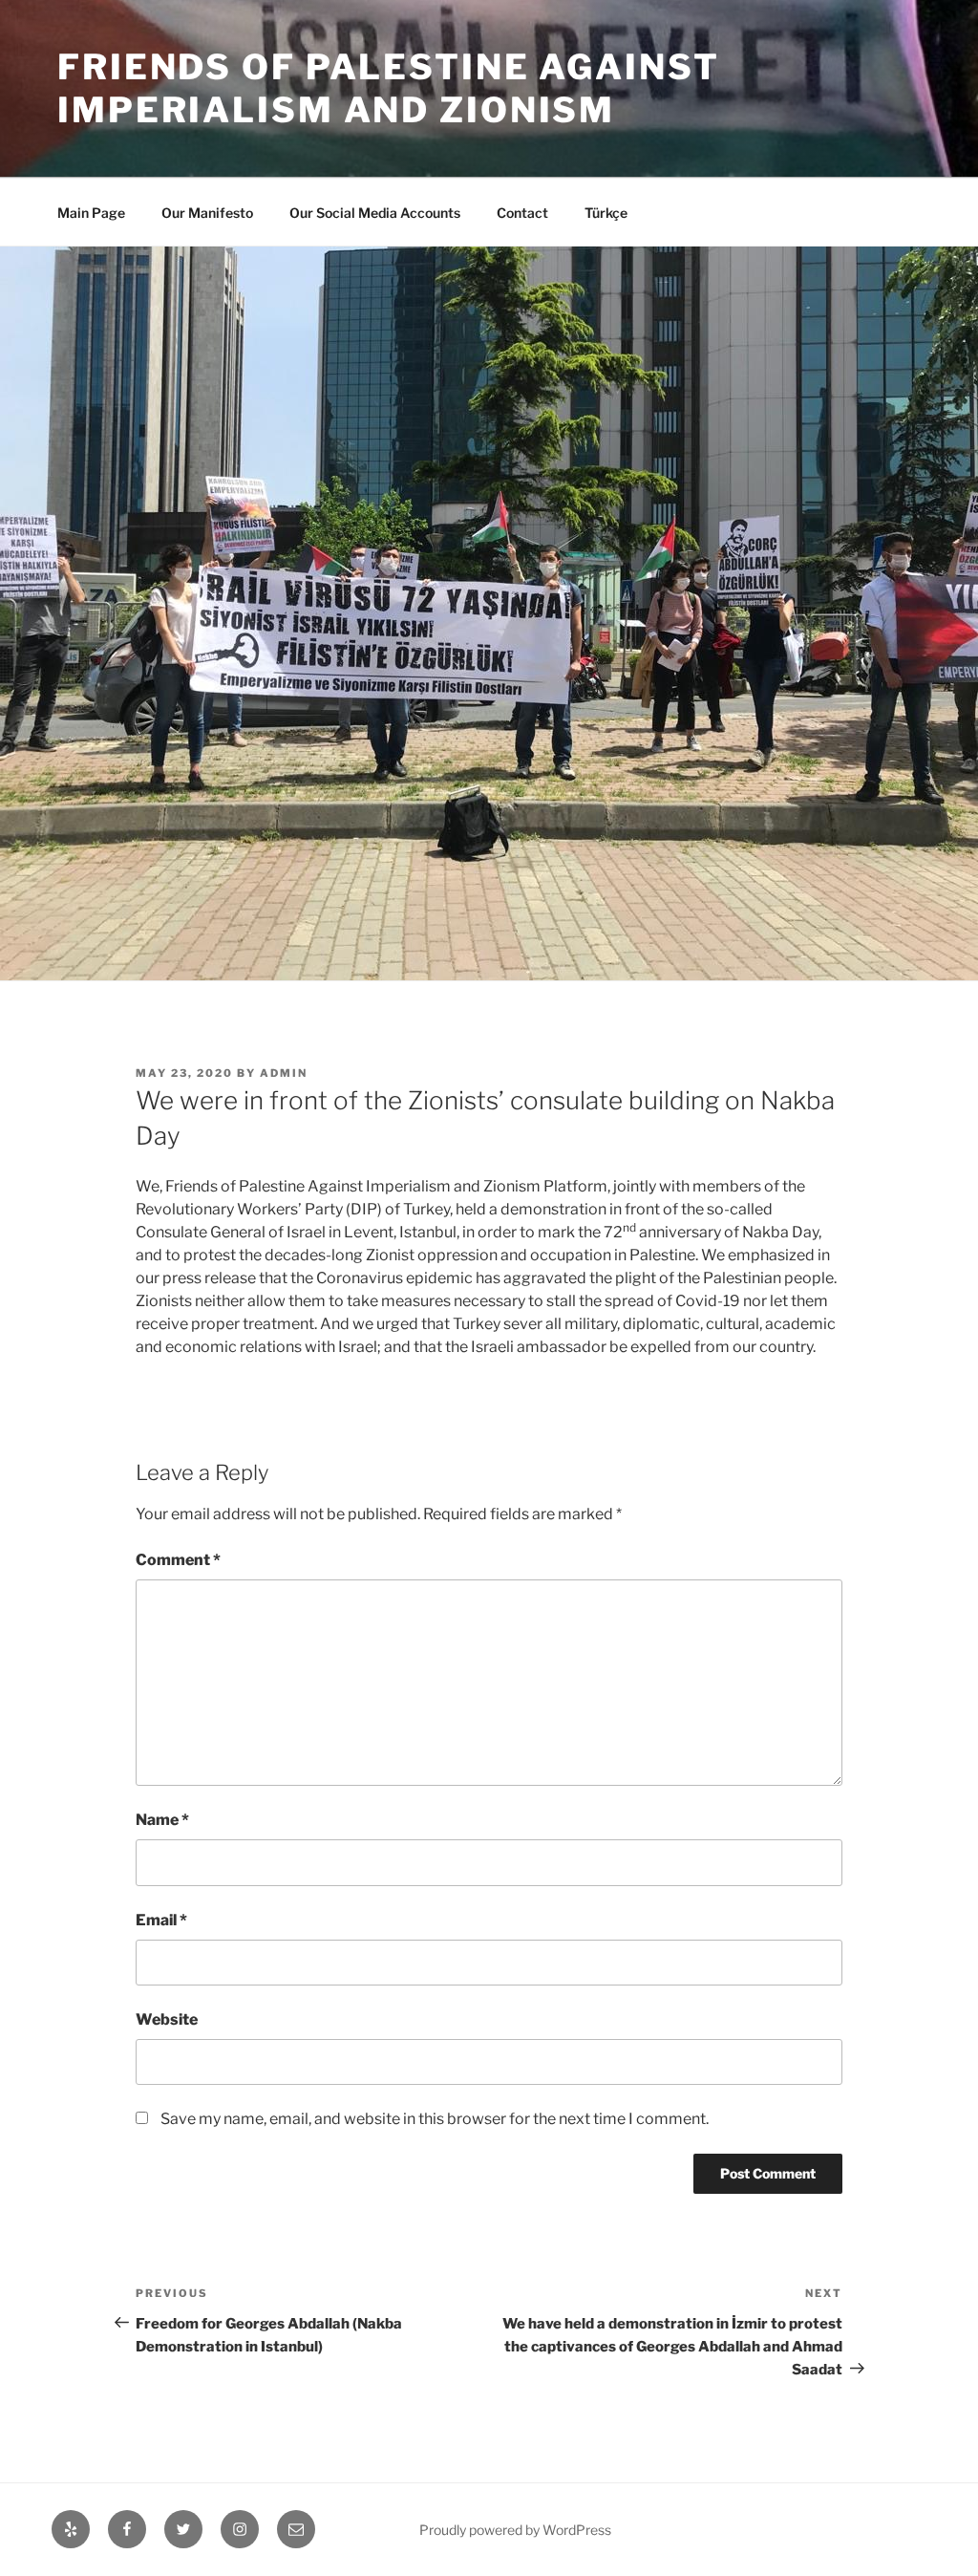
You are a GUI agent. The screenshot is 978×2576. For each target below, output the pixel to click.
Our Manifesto (207, 213)
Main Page (91, 213)
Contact (522, 213)
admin (284, 1073)
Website (167, 2019)
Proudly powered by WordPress (515, 2530)
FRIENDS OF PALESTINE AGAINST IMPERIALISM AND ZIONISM (389, 88)
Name (162, 1820)
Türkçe (606, 213)
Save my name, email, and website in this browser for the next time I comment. (435, 2119)
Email (161, 1920)
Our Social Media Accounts (375, 213)
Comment (178, 1560)
